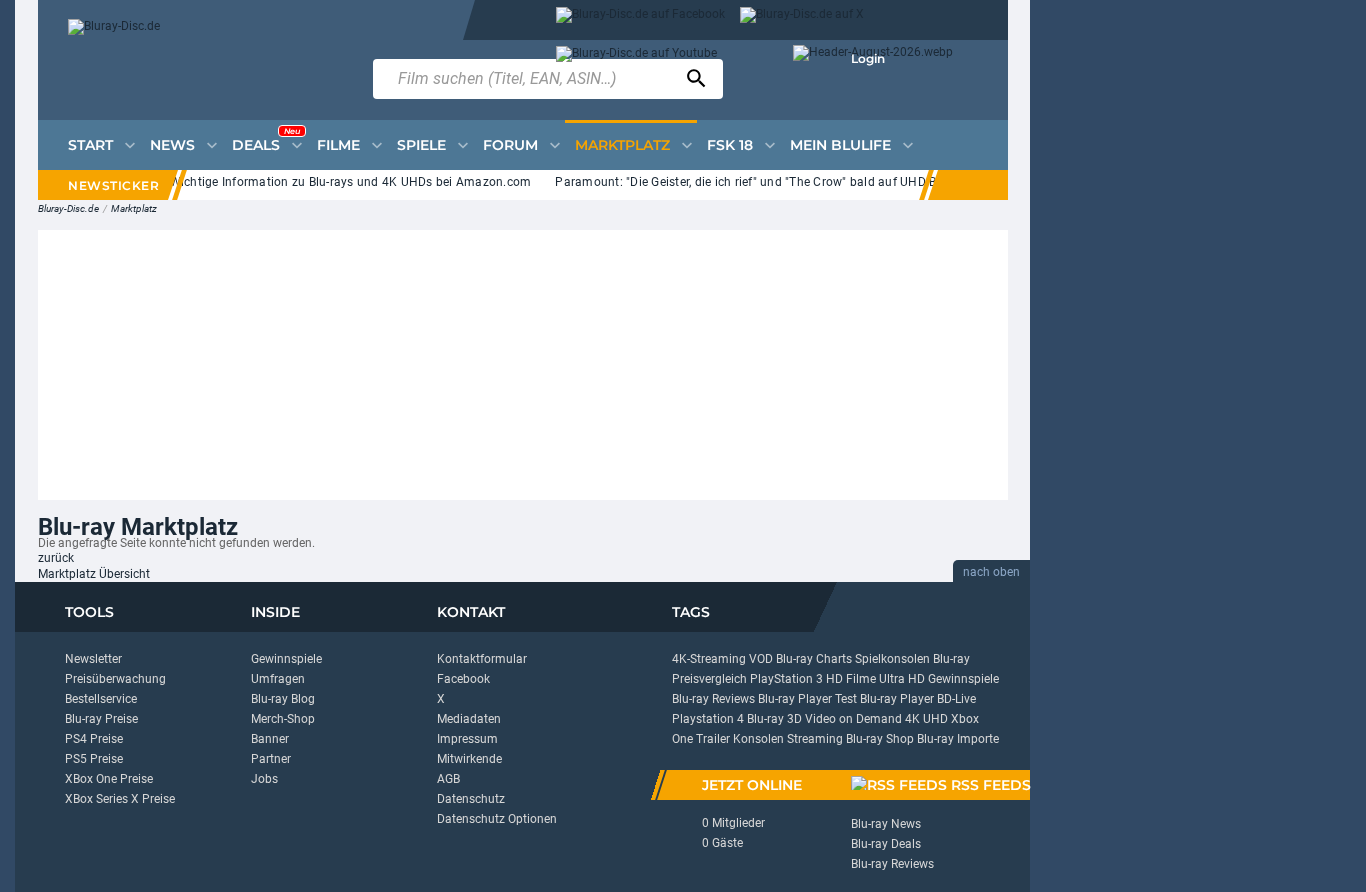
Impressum (467, 739)
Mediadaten (469, 719)
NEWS (172, 145)
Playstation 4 (708, 719)
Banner (270, 739)
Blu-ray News (886, 824)
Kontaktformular (482, 659)
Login (868, 58)
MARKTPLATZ (622, 145)
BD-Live (956, 699)
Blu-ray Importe (958, 739)
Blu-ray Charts (814, 659)
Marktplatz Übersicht (94, 574)
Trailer (713, 739)
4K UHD (926, 719)
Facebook (463, 679)
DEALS (266, 140)
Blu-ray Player (897, 699)
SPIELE (421, 145)
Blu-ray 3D (774, 719)
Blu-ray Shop (880, 739)
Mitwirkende (469, 759)
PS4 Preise (94, 739)
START (90, 145)
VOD (761, 659)
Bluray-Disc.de (68, 208)
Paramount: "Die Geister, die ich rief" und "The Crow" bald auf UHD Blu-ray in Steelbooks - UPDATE (822, 182)
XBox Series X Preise (120, 799)
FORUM (510, 145)
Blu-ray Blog (283, 699)
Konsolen (758, 739)
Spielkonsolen (892, 659)
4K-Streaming (709, 659)
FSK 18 (730, 145)
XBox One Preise (109, 779)
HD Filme (851, 679)
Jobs (264, 779)
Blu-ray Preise (101, 719)
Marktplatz (134, 208)
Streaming (815, 739)
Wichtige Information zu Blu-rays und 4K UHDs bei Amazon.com (344, 182)
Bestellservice (101, 699)
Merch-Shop (283, 719)
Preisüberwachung (115, 679)
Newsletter (93, 659)
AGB (448, 779)
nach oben (991, 572)
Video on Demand (853, 719)
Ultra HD (902, 679)
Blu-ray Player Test (807, 699)
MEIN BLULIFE (840, 145)
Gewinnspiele (286, 659)
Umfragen (278, 679)
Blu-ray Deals (886, 844)
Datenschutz (471, 799)
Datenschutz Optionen (497, 819)
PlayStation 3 (786, 679)
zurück (56, 558)
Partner (271, 759)
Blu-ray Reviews (713, 699)
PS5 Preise (94, 759)
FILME (338, 145)
